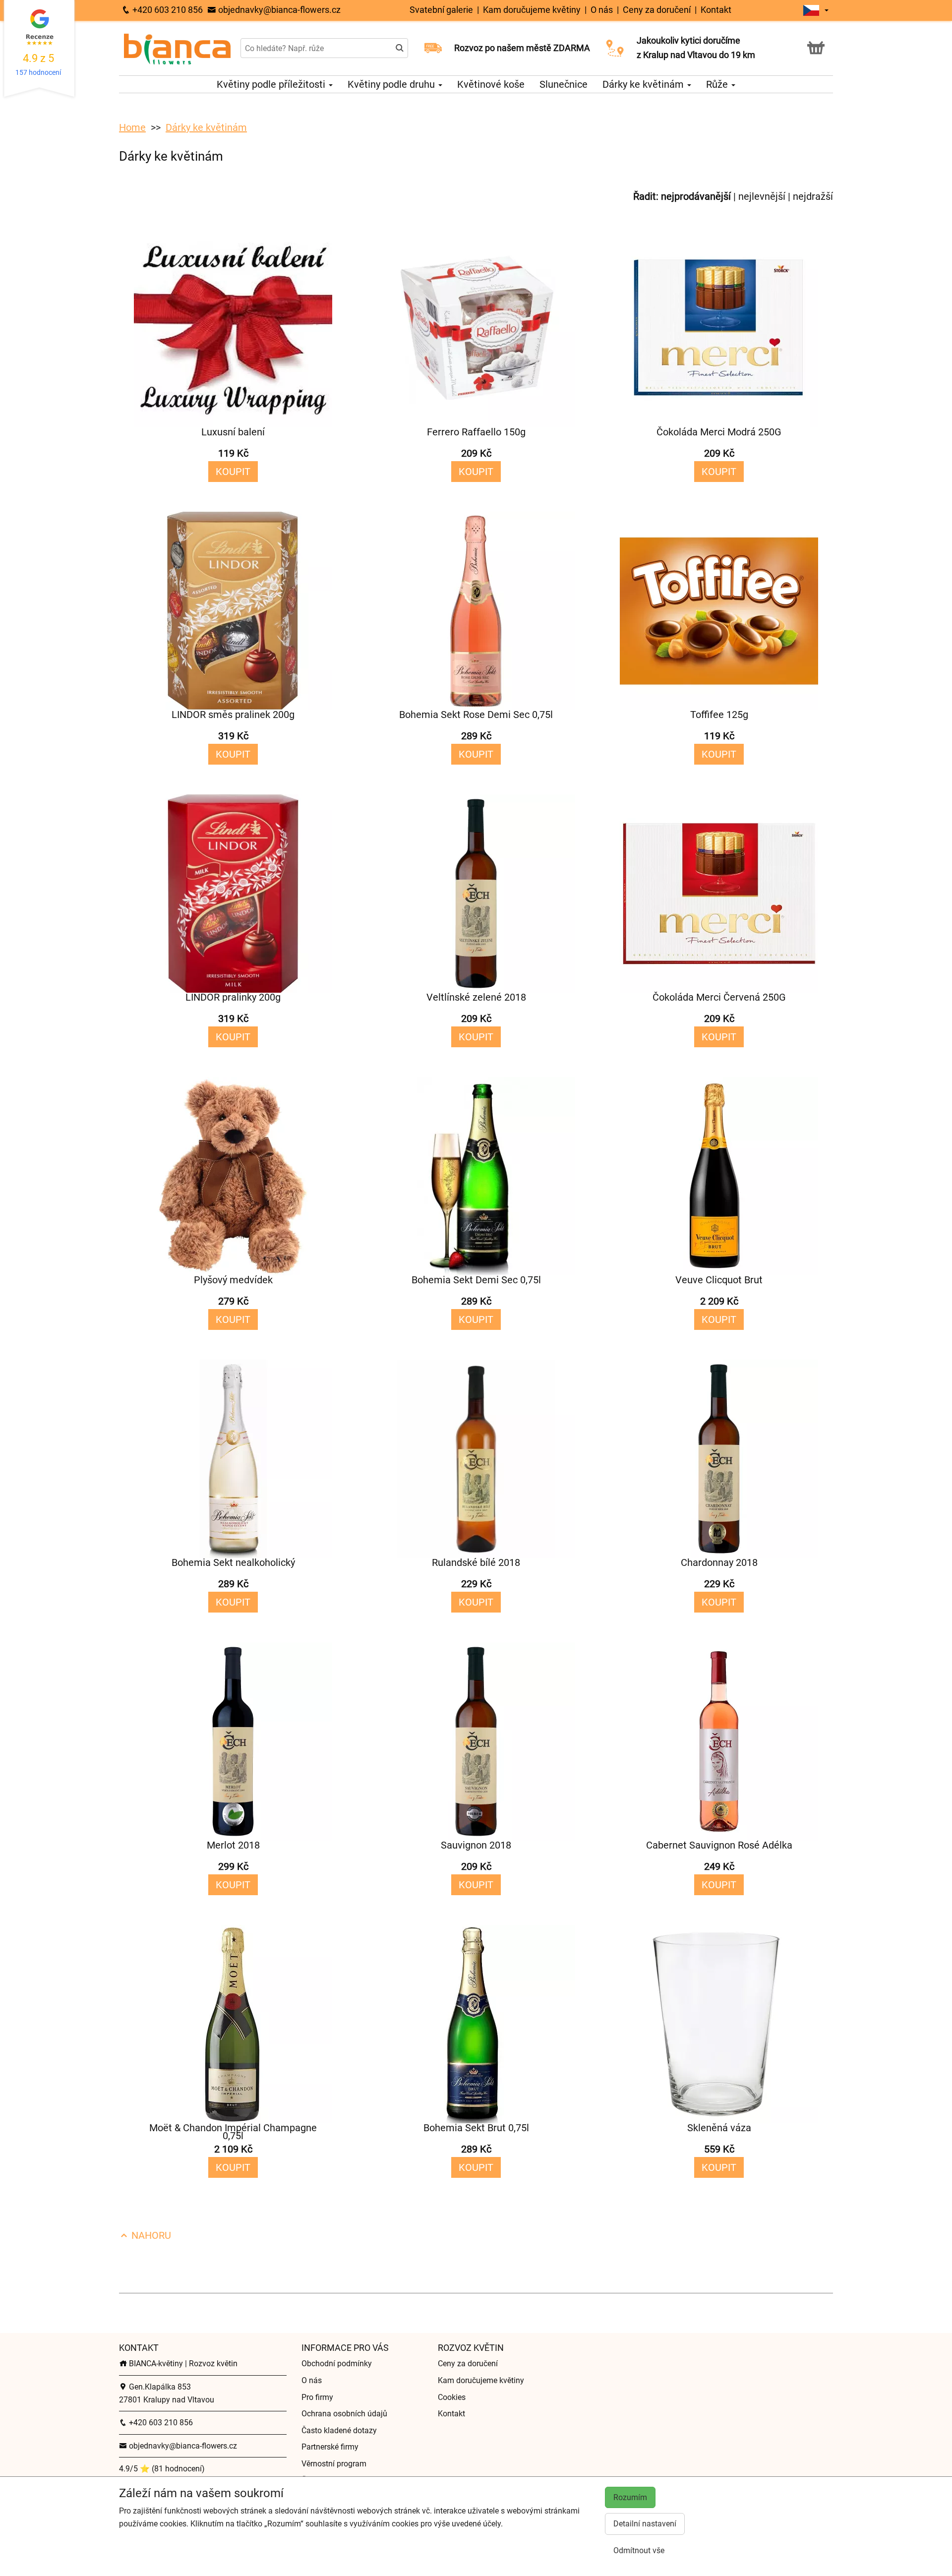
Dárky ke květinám (644, 84)
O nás (602, 10)
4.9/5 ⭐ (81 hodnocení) (162, 2469)
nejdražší (813, 196)
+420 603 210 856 (167, 10)
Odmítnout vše (639, 2550)
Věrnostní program (334, 2464)
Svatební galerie (442, 10)
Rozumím (630, 2497)
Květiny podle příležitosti (272, 84)
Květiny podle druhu (392, 84)
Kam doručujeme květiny (533, 10)
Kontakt (716, 10)
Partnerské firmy (330, 2447)
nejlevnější (762, 196)
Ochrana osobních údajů (344, 2414)
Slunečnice (564, 84)
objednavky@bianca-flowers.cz (278, 10)
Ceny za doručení (657, 10)
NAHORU (150, 2235)
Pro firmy (317, 2397)
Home (132, 127)
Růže (718, 84)
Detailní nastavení (645, 2524)
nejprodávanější (696, 196)
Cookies (452, 2397)
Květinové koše (491, 84)
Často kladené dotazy (339, 2430)
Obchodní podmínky (337, 2364)
